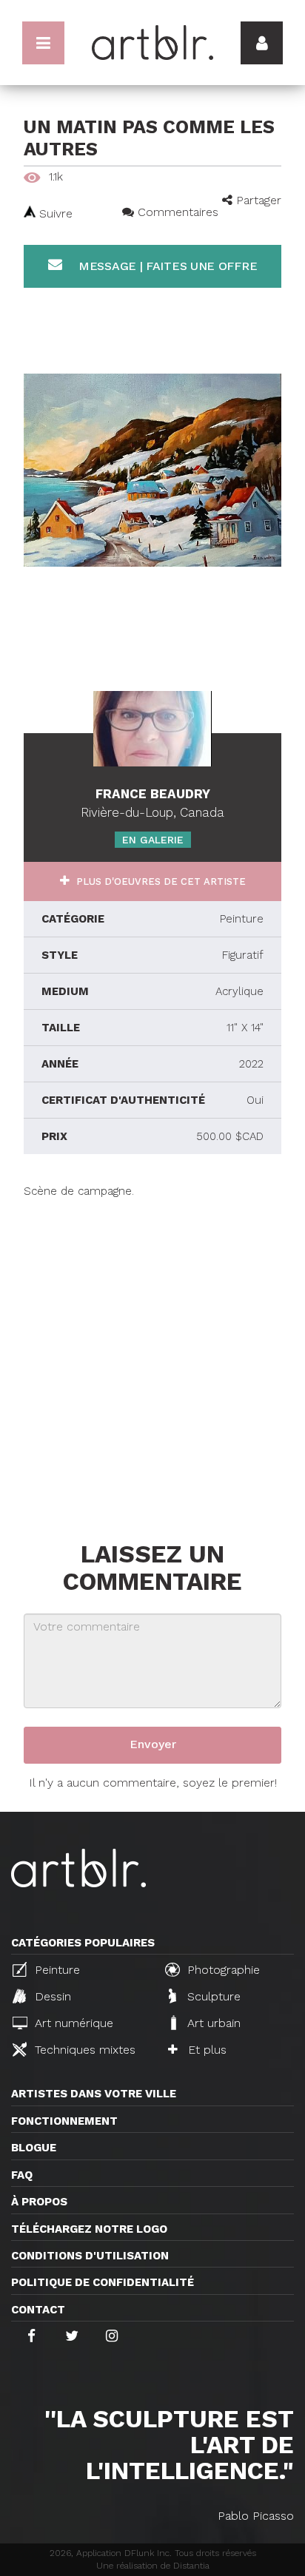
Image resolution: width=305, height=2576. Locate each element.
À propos (39, 2202)
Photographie (222, 1970)
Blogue (34, 2148)
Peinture (56, 1970)
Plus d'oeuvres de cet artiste (160, 881)
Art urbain (212, 2023)
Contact (38, 2310)
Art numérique (72, 2023)
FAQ (22, 2175)
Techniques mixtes (83, 2050)
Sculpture (212, 1996)
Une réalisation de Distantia (153, 2566)
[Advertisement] (152, 1352)
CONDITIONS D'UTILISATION (90, 2256)
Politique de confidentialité (103, 2282)
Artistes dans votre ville (94, 2094)
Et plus (205, 2050)
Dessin (51, 1996)
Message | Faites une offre (166, 266)
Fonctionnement (64, 2121)
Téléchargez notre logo (89, 2229)
